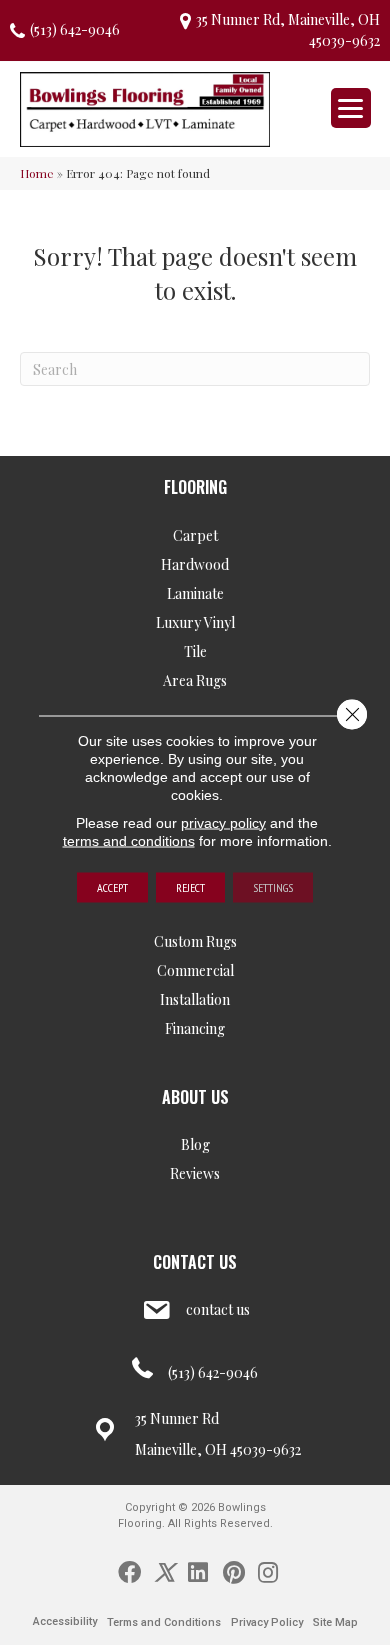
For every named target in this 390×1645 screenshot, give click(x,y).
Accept (112, 886)
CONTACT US (195, 1262)
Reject (190, 886)
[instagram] (268, 1571)
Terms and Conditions (164, 1622)
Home (37, 173)
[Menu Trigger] (351, 108)
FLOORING (195, 487)
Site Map (335, 1622)
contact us (218, 1309)
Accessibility (65, 1621)
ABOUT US (195, 1097)
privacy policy (223, 822)
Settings (273, 886)
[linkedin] (198, 1571)
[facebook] (129, 1571)
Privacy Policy (267, 1622)
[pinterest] (234, 1571)
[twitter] (164, 1571)
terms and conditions (129, 840)
